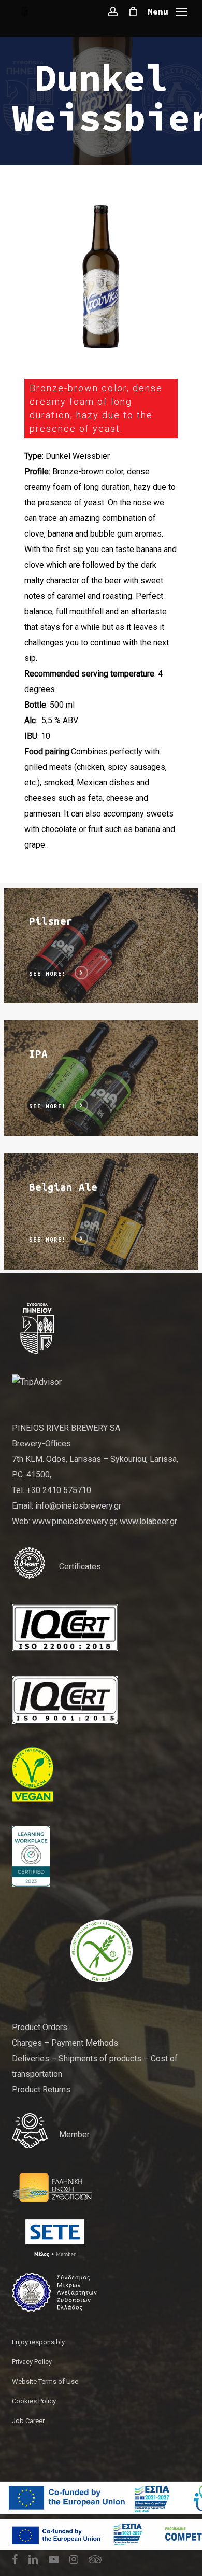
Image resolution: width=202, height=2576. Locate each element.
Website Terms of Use (45, 2381)
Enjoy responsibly (38, 2342)
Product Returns (41, 2089)
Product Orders (40, 2027)
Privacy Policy (32, 2362)
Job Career (28, 2421)
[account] (113, 11)
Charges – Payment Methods (65, 2043)
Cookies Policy (34, 2401)
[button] (168, 11)
